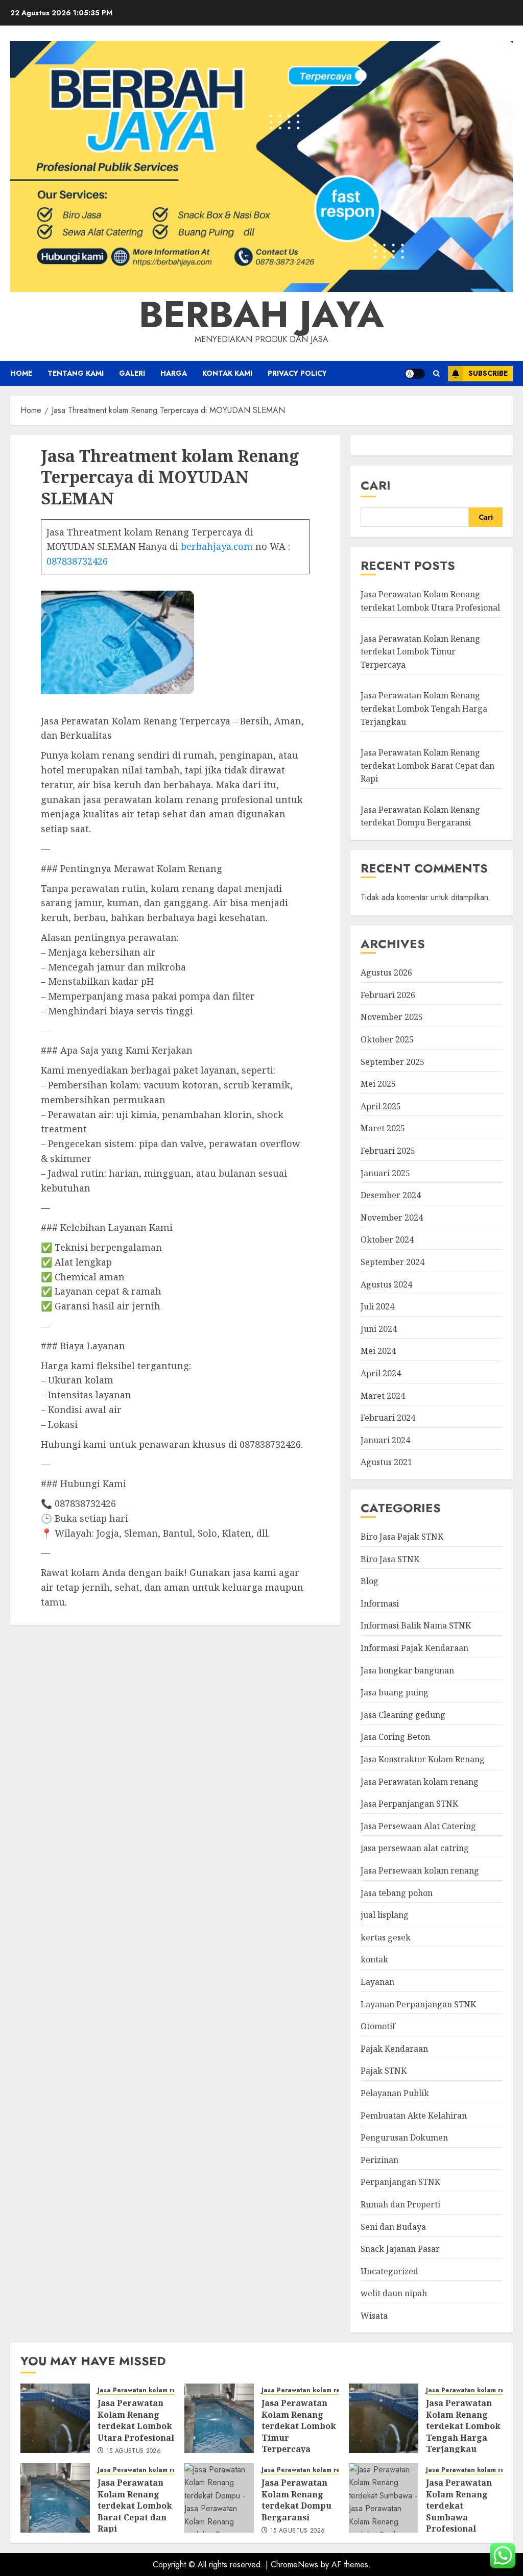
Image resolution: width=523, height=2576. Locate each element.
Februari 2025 (388, 1151)
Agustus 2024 (386, 1284)
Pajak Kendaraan (394, 2049)
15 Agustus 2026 (134, 2451)
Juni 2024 (379, 1329)
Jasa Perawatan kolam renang (420, 1782)
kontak (374, 1959)
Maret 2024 (383, 1396)
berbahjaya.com (217, 546)
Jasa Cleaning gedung (403, 1715)
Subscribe (488, 373)
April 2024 (381, 1373)
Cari (376, 485)
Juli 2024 (377, 1306)
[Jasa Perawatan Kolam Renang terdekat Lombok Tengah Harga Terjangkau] (384, 2418)
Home (21, 373)
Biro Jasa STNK (390, 1559)
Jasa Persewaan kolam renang (420, 1870)
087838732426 (77, 561)
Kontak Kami (227, 373)
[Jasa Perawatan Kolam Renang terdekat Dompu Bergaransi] (219, 2498)
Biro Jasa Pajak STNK (402, 1537)
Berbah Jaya (261, 314)
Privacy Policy (297, 373)
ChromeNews (294, 2565)
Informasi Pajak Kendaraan (414, 1648)
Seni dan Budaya (393, 2227)
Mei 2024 (378, 1351)
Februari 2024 (388, 1418)
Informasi (380, 1603)
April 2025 (381, 1106)
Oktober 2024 (387, 1240)
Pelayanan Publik (395, 2093)
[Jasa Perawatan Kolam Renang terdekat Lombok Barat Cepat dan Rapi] (55, 2498)
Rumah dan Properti (400, 2204)
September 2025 (393, 1062)
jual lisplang (385, 1915)
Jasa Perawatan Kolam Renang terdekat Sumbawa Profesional (459, 2506)
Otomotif (378, 2026)
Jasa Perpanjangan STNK (409, 1804)
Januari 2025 (385, 1173)
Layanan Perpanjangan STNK (418, 2004)
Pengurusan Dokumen (404, 2137)
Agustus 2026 (386, 973)
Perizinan (379, 2160)
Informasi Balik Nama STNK (416, 1625)
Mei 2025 (378, 1084)
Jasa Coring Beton (395, 1737)
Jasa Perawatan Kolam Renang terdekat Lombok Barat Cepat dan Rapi (427, 765)
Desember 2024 (391, 1195)
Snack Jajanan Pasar (400, 2249)
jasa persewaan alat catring (415, 1848)
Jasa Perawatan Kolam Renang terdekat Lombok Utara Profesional (136, 2420)
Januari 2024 (385, 1440)
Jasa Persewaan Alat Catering (418, 1826)
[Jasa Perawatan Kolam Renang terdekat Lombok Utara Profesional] (55, 2418)
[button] (436, 373)
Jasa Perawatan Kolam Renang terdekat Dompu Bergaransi (420, 816)
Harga (174, 373)
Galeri (132, 373)
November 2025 (392, 1017)
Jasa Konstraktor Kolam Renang (423, 1759)
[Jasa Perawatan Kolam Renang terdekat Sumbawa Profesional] (384, 2498)
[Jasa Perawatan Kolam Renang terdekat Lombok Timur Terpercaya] (219, 2418)
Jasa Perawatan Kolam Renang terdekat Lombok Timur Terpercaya (420, 652)
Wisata (374, 2316)
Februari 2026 (388, 995)
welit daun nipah (394, 2293)
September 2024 (393, 1262)
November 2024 (392, 1218)
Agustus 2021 (386, 1462)
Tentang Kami (76, 373)
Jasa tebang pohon (397, 1893)
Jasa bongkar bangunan (407, 1670)
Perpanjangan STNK (400, 2182)
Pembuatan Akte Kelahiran (414, 2116)
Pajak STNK (384, 2071)
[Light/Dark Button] (415, 374)
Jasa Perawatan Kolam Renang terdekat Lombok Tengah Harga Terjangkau (424, 708)
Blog (370, 1581)
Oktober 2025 (387, 1039)
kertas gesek (386, 1937)
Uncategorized (389, 2271)
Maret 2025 (383, 1128)
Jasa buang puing (395, 1692)
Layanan (377, 1982)
